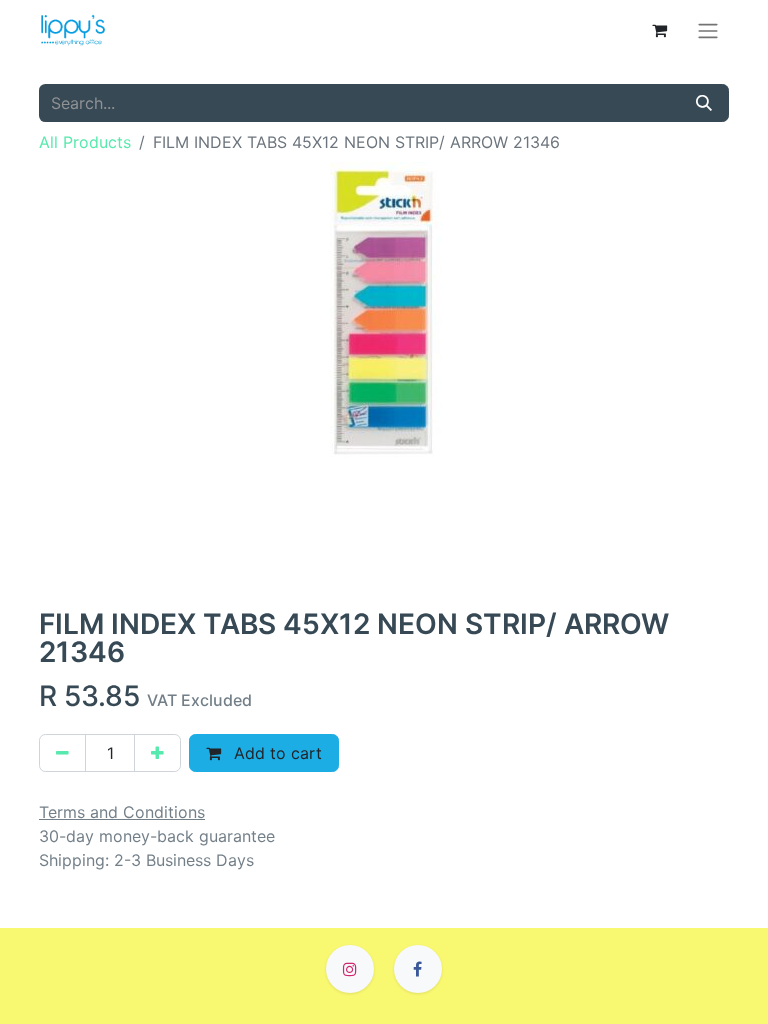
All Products (85, 142)
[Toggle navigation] (708, 30)
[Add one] (157, 753)
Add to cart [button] (275, 753)
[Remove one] (62, 753)
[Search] (704, 103)
